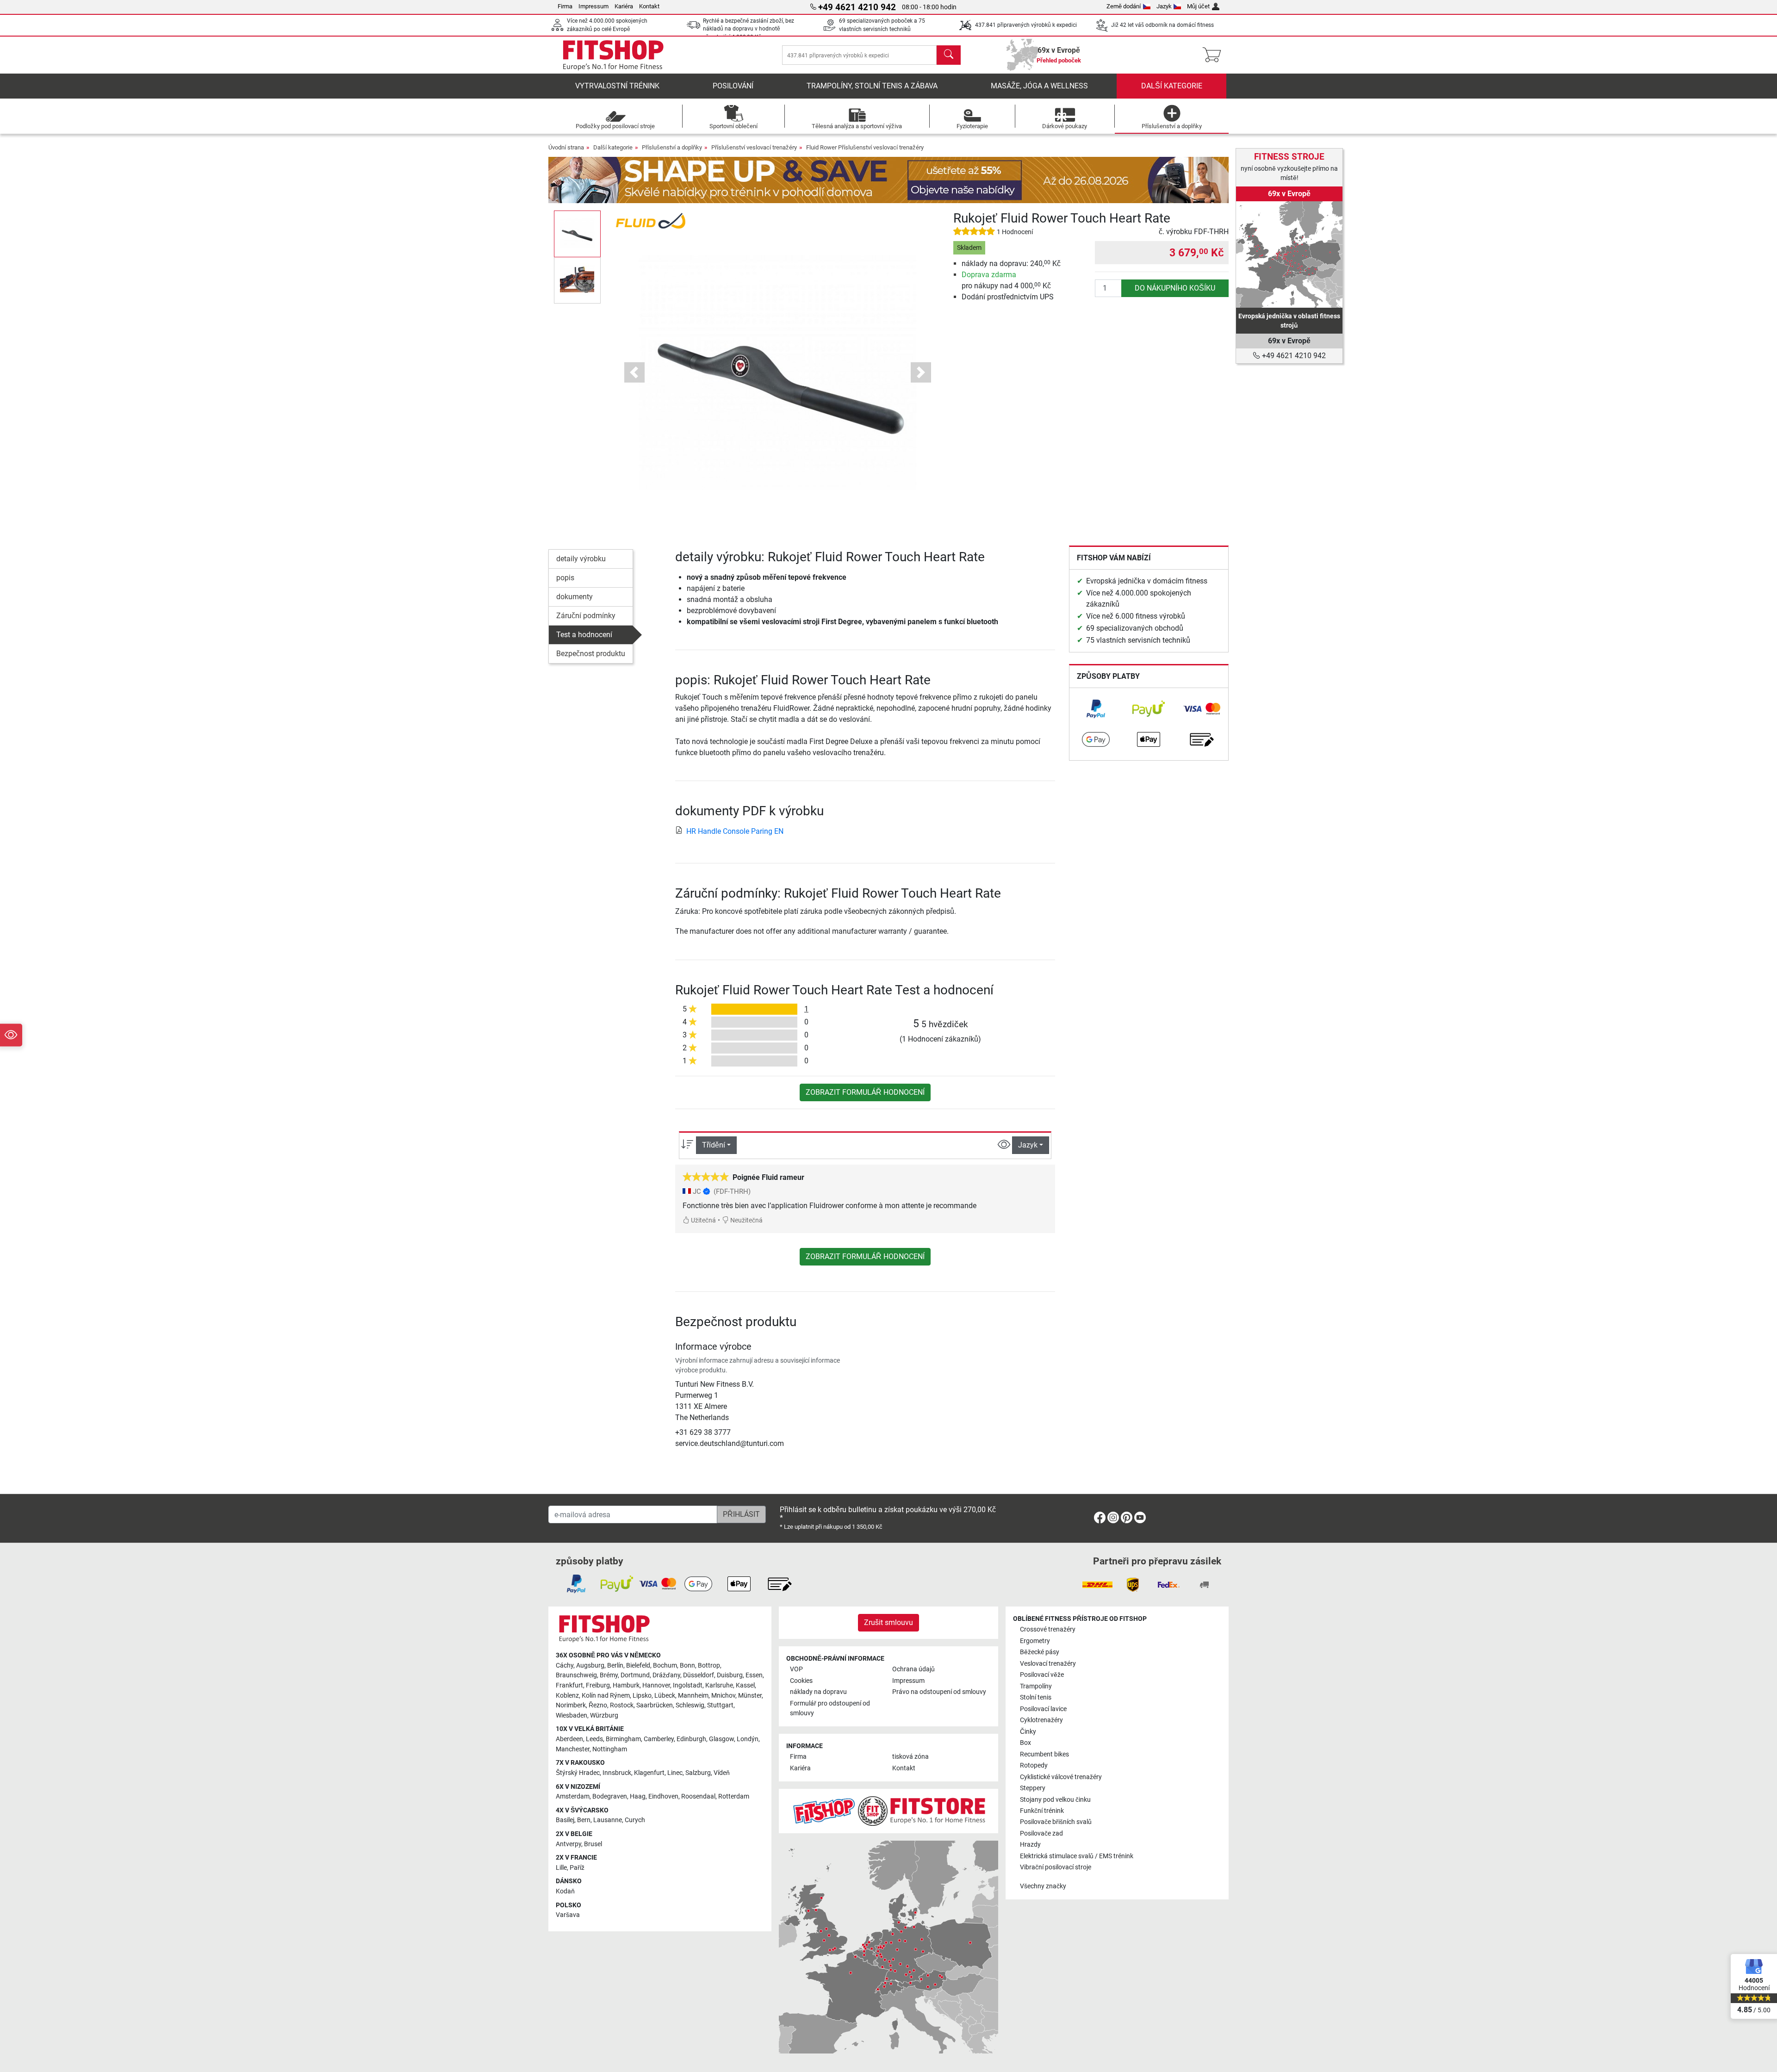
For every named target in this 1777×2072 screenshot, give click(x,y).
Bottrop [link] (709, 1666)
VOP (796, 1669)
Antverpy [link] (569, 1844)
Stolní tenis (1036, 1697)
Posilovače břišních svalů (1056, 1822)
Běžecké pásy (1040, 1652)
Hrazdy (1030, 1845)
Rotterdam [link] (734, 1796)
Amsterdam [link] (573, 1796)
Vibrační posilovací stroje (1056, 1867)
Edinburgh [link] (691, 1739)
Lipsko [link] (642, 1696)
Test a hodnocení (584, 635)
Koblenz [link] (567, 1696)
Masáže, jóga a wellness (1039, 86)
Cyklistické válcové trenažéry (1061, 1777)
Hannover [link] (656, 1685)
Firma (565, 6)
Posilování (733, 86)
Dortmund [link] (635, 1675)
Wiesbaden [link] (572, 1715)
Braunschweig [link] (576, 1675)
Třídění (714, 1145)
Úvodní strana (566, 147)
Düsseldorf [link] (699, 1675)
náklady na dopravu (818, 1692)
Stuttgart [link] (720, 1705)
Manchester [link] (573, 1749)
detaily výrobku (581, 559)
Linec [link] (675, 1773)
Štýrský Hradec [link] (578, 1773)
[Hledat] (949, 55)
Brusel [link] (593, 1844)
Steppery (1033, 1788)
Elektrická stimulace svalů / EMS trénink (1077, 1856)
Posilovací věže (1042, 1675)
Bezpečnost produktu (591, 654)
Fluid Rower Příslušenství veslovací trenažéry (865, 147)
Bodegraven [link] (610, 1796)
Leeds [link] (594, 1739)
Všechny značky (1043, 1886)
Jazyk (1164, 6)
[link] (1096, 709)
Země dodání (1124, 6)
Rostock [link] (622, 1705)
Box (1025, 1743)
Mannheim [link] (693, 1696)
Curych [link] (635, 1820)
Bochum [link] (665, 1666)
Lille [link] (561, 1868)
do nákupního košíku (1175, 288)
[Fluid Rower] (651, 220)
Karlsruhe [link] (719, 1685)
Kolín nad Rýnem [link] (606, 1696)
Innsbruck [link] (617, 1773)
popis (565, 578)
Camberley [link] (659, 1739)
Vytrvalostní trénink (617, 86)
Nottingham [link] (610, 1749)
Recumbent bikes (1044, 1754)
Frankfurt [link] (569, 1685)
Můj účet (1198, 6)
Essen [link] (754, 1675)
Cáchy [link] (565, 1666)
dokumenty (575, 597)
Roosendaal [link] (698, 1796)
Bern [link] (584, 1820)
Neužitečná (746, 1220)
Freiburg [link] (598, 1685)
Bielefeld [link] (638, 1666)
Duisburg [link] (730, 1675)
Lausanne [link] (608, 1820)
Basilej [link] (565, 1820)
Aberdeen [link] (569, 1739)
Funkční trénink (1042, 1811)
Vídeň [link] (722, 1773)
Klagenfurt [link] (649, 1773)
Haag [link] (638, 1796)
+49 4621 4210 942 (1293, 356)
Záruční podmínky (586, 616)
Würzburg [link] (604, 1715)
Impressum (593, 6)
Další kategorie (1172, 86)
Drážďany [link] (666, 1675)
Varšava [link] (568, 1915)
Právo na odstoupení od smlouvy (939, 1692)
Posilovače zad (1041, 1833)
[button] (577, 234)
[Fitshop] (613, 54)
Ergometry (1035, 1641)
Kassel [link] (745, 1685)
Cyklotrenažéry (1041, 1720)
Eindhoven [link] (663, 1796)
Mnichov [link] (723, 1696)
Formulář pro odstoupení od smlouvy (830, 1709)
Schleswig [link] (690, 1705)
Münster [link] (750, 1696)
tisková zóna (910, 1757)
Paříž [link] (577, 1868)
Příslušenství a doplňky (672, 147)
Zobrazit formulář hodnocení (865, 1092)
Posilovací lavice (1043, 1709)
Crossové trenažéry (1048, 1629)
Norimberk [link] (571, 1705)
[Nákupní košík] (1215, 55)
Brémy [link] (609, 1675)
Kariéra (624, 6)
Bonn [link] (687, 1666)
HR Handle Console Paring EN (735, 831)
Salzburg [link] (698, 1773)
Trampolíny (1036, 1686)
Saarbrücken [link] (655, 1705)
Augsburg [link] (590, 1666)
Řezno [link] (598, 1705)
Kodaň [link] (565, 1891)
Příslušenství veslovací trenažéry (754, 147)
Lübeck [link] (665, 1696)
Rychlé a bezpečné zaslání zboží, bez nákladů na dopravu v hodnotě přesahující (749, 29)
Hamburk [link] (626, 1685)
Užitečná (703, 1220)
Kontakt (649, 6)
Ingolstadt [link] (688, 1685)
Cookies (801, 1681)
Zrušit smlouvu (888, 1622)
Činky (1028, 1732)
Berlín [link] (615, 1666)
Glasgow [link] (721, 1739)
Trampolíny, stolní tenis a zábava (872, 86)
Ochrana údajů (913, 1669)
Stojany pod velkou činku (1055, 1800)
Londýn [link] (748, 1739)
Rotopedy (1034, 1765)
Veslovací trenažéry (1048, 1664)
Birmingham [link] (623, 1739)
